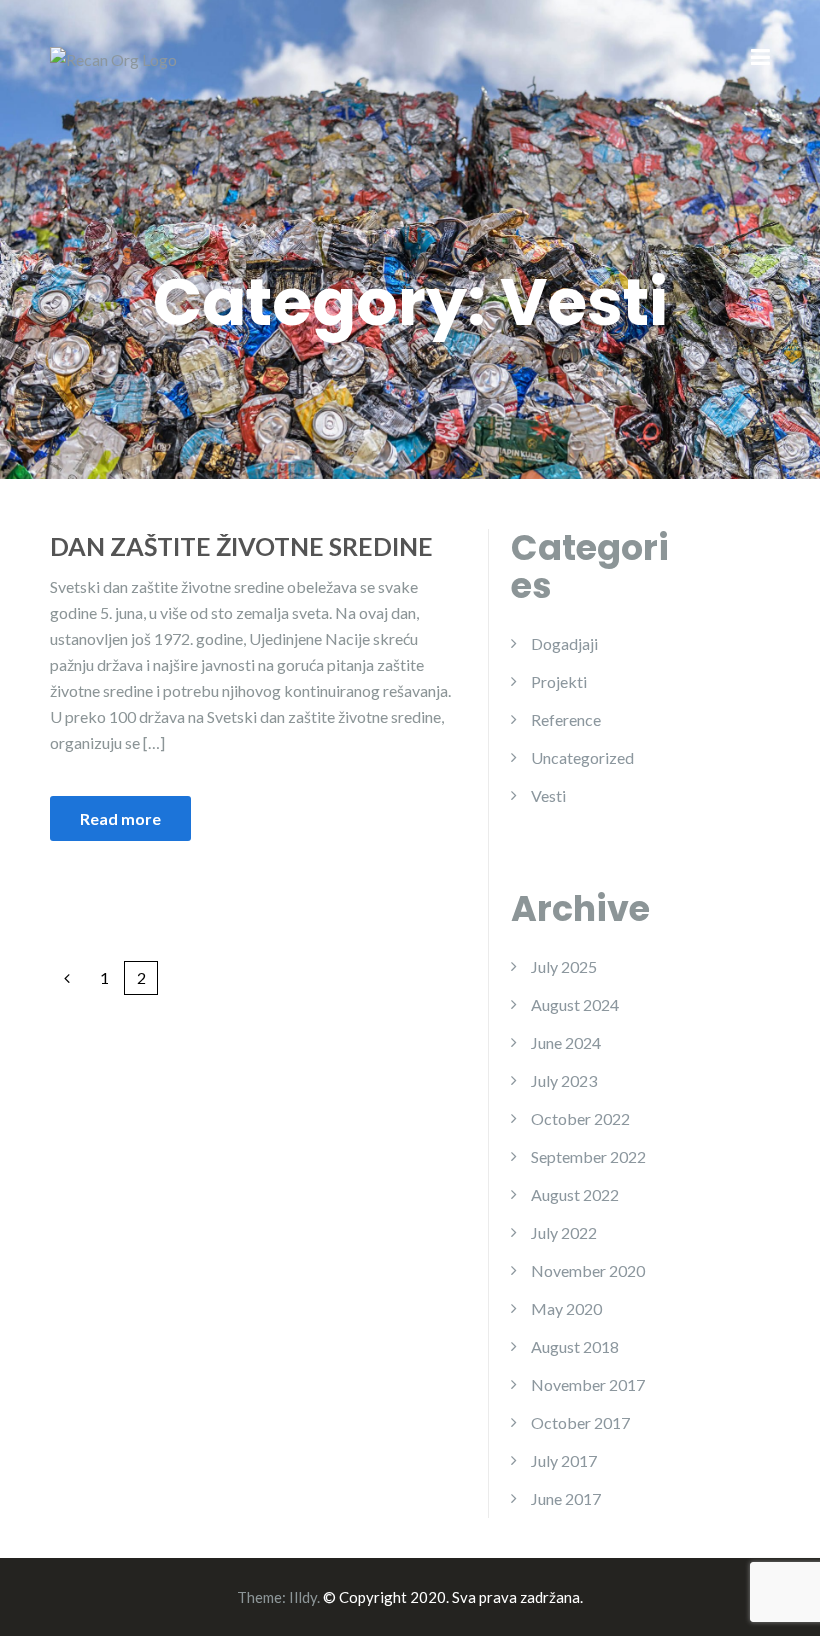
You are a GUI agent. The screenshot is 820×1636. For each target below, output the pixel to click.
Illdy (303, 1597)
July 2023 (564, 1080)
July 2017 (564, 1460)
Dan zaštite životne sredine (241, 546)
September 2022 (588, 1156)
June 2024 (566, 1042)
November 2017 (588, 1384)
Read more (120, 818)
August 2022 (575, 1194)
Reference (566, 719)
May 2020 (566, 1308)
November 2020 (588, 1270)
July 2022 (564, 1232)
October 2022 (580, 1118)
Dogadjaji (564, 643)
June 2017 (566, 1498)
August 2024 (575, 1004)
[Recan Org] (113, 57)
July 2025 (564, 966)
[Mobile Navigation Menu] (760, 59)
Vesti (548, 795)
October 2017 (580, 1422)
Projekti (559, 681)
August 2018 (575, 1346)
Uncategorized (582, 757)
